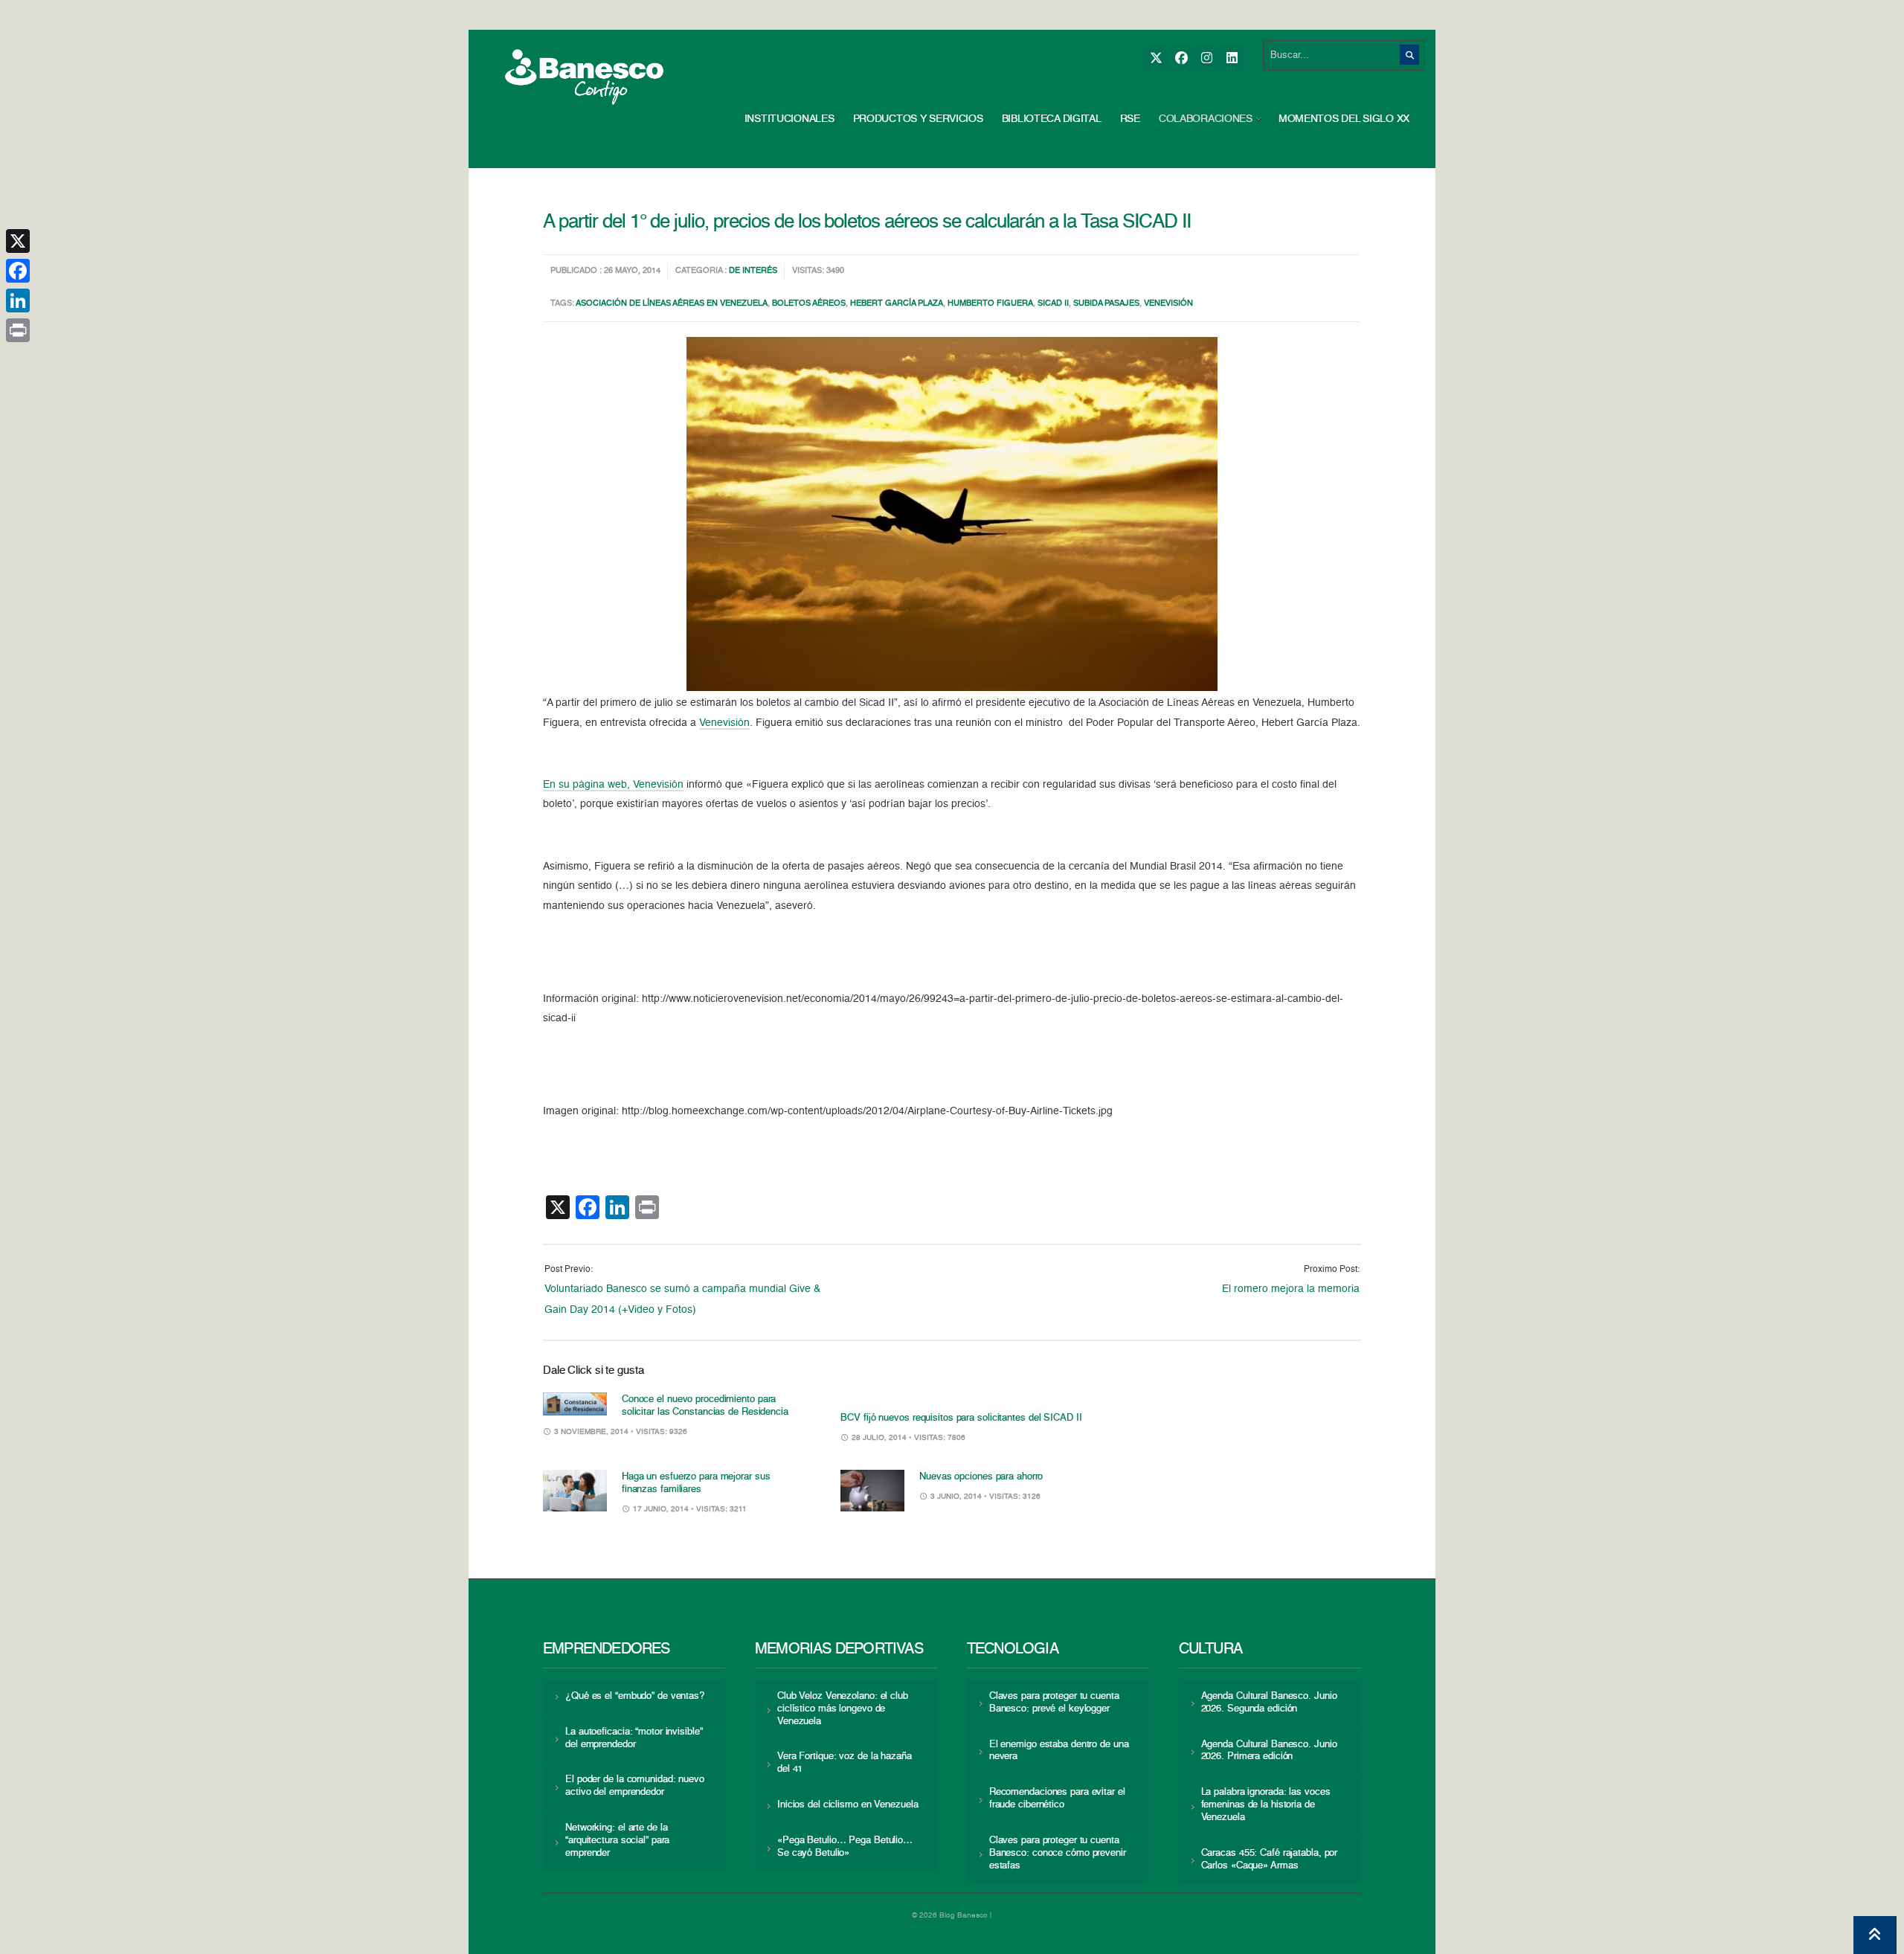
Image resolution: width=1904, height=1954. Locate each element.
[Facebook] (1181, 58)
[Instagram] (1206, 58)
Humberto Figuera (990, 304)
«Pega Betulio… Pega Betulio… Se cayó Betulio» (845, 1847)
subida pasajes (1106, 304)
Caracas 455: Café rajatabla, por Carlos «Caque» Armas (1270, 1860)
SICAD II (1053, 304)
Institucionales (789, 119)
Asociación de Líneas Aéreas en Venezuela (672, 304)
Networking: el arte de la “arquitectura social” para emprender (617, 1841)
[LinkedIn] (1231, 58)
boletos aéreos (809, 304)
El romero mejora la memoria (1291, 1289)
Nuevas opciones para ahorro (981, 1477)
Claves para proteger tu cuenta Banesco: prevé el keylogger (1054, 1703)
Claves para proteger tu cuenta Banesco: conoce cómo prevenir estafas (1058, 1853)
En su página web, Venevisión (613, 785)
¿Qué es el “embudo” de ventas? (635, 1696)
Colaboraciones (1206, 119)
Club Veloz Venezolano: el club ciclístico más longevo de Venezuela (843, 1709)
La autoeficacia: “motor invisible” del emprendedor (634, 1738)
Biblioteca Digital (1052, 119)
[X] (1155, 58)
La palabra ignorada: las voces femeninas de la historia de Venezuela (1266, 1805)
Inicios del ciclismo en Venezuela (848, 1805)
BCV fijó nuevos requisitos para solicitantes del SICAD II (961, 1418)
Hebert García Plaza (897, 304)
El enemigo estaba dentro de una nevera (1059, 1751)
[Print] (18, 330)
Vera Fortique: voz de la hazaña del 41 (845, 1763)
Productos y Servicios (918, 119)
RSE (1130, 119)
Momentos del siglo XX (1344, 119)
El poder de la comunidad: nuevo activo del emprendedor (635, 1786)
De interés (753, 271)
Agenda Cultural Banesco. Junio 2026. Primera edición (1269, 1751)
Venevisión (1168, 304)
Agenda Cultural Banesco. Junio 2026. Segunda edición (1269, 1703)
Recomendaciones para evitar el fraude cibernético (1057, 1799)
